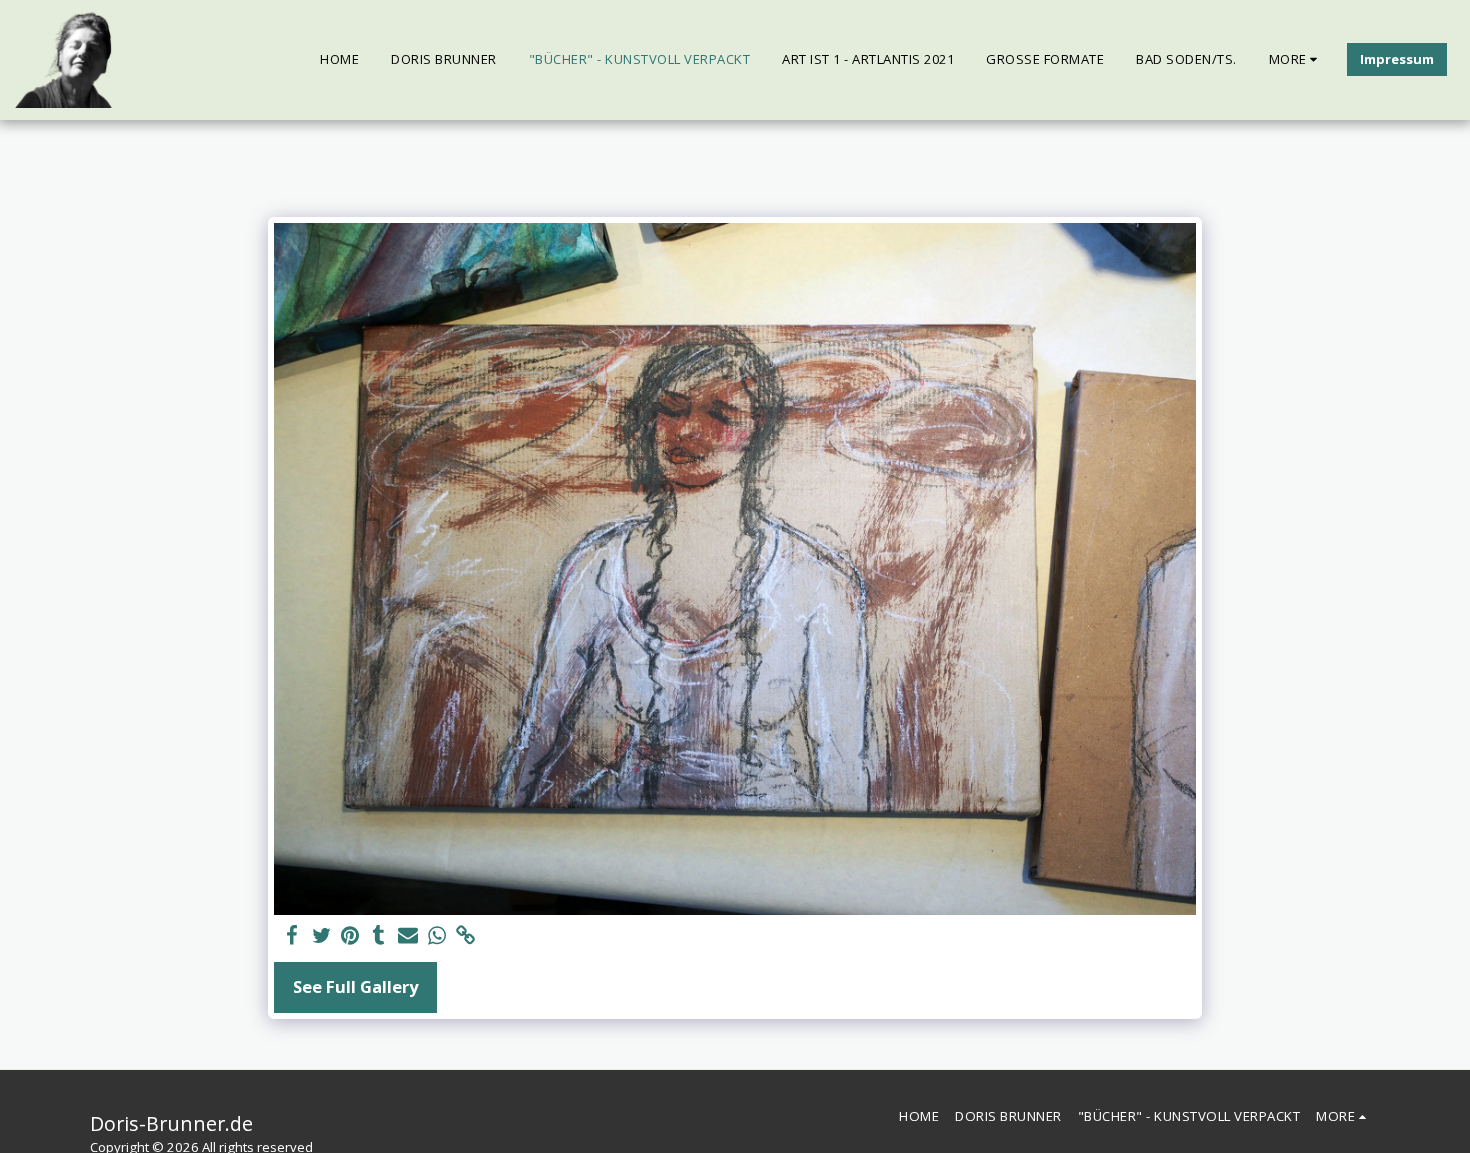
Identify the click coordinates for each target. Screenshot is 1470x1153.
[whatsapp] (436, 936)
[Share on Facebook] (292, 936)
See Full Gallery (355, 986)
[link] (465, 936)
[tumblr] (379, 936)
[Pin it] (350, 936)
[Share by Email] (408, 936)
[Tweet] (321, 936)
